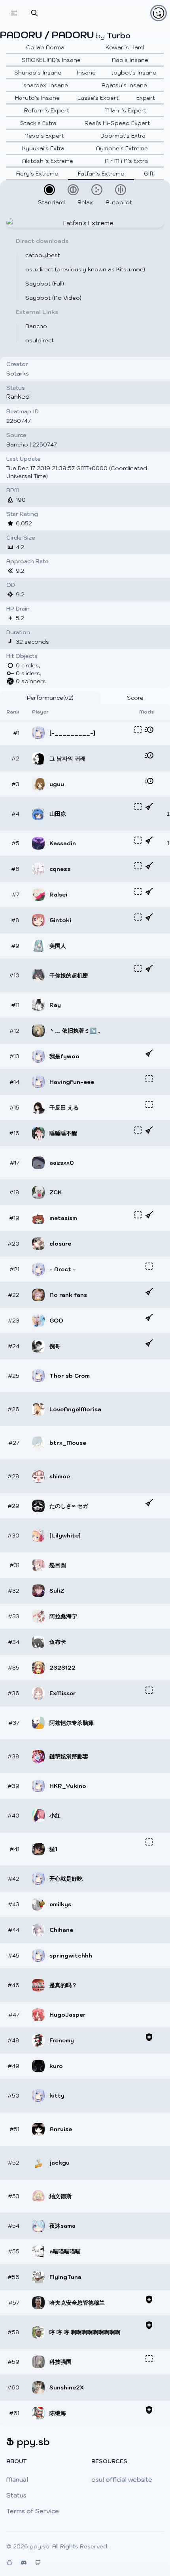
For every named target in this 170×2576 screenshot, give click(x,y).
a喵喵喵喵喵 (65, 2251)
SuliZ (57, 1591)
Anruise (61, 2129)
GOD (56, 1321)
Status (16, 2495)
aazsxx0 (62, 1163)
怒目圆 (58, 1565)
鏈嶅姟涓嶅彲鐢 (69, 1756)
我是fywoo (64, 1056)
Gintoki (60, 920)
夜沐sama (62, 2226)
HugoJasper (68, 2015)
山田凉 (58, 814)
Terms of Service (33, 2511)
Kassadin (63, 843)
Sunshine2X (67, 2387)
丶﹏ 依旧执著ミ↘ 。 (76, 1031)
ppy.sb (40, 2546)
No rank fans (68, 1295)
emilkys (60, 1904)
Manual (17, 2479)
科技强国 (60, 2362)
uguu (57, 784)
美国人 (58, 946)
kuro (56, 2066)
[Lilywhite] (65, 1536)
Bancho (36, 326)
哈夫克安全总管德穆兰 (77, 2303)
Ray (55, 1005)
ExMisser (63, 1693)
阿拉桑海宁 (63, 1616)
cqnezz (60, 869)
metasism (63, 1218)
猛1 (53, 1849)
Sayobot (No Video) (53, 298)
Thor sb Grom (70, 1376)
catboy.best (43, 255)
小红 (55, 1816)
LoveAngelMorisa (75, 1409)
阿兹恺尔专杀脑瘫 (72, 1723)
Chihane (61, 1930)
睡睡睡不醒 (63, 1133)
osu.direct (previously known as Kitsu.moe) (85, 269)
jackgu (59, 2163)
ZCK (56, 1192)
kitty (57, 2096)
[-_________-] (72, 733)
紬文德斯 (60, 2196)
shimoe (60, 1476)
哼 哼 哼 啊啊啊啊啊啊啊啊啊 (85, 2332)
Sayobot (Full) (45, 284)
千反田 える (64, 1108)
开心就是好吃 (66, 1879)
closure (60, 1244)
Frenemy (62, 2040)
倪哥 (55, 1346)
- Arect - (63, 1269)
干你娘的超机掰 (69, 975)
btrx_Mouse (68, 1443)
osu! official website (122, 2479)
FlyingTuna (65, 2277)
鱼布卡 (58, 1642)
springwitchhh (71, 1956)
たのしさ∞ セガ (69, 1506)
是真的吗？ (63, 1985)
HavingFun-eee (72, 1082)
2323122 (62, 1668)
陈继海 (58, 2413)
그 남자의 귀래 (68, 758)
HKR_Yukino (68, 1786)
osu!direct (40, 340)
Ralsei (58, 895)
